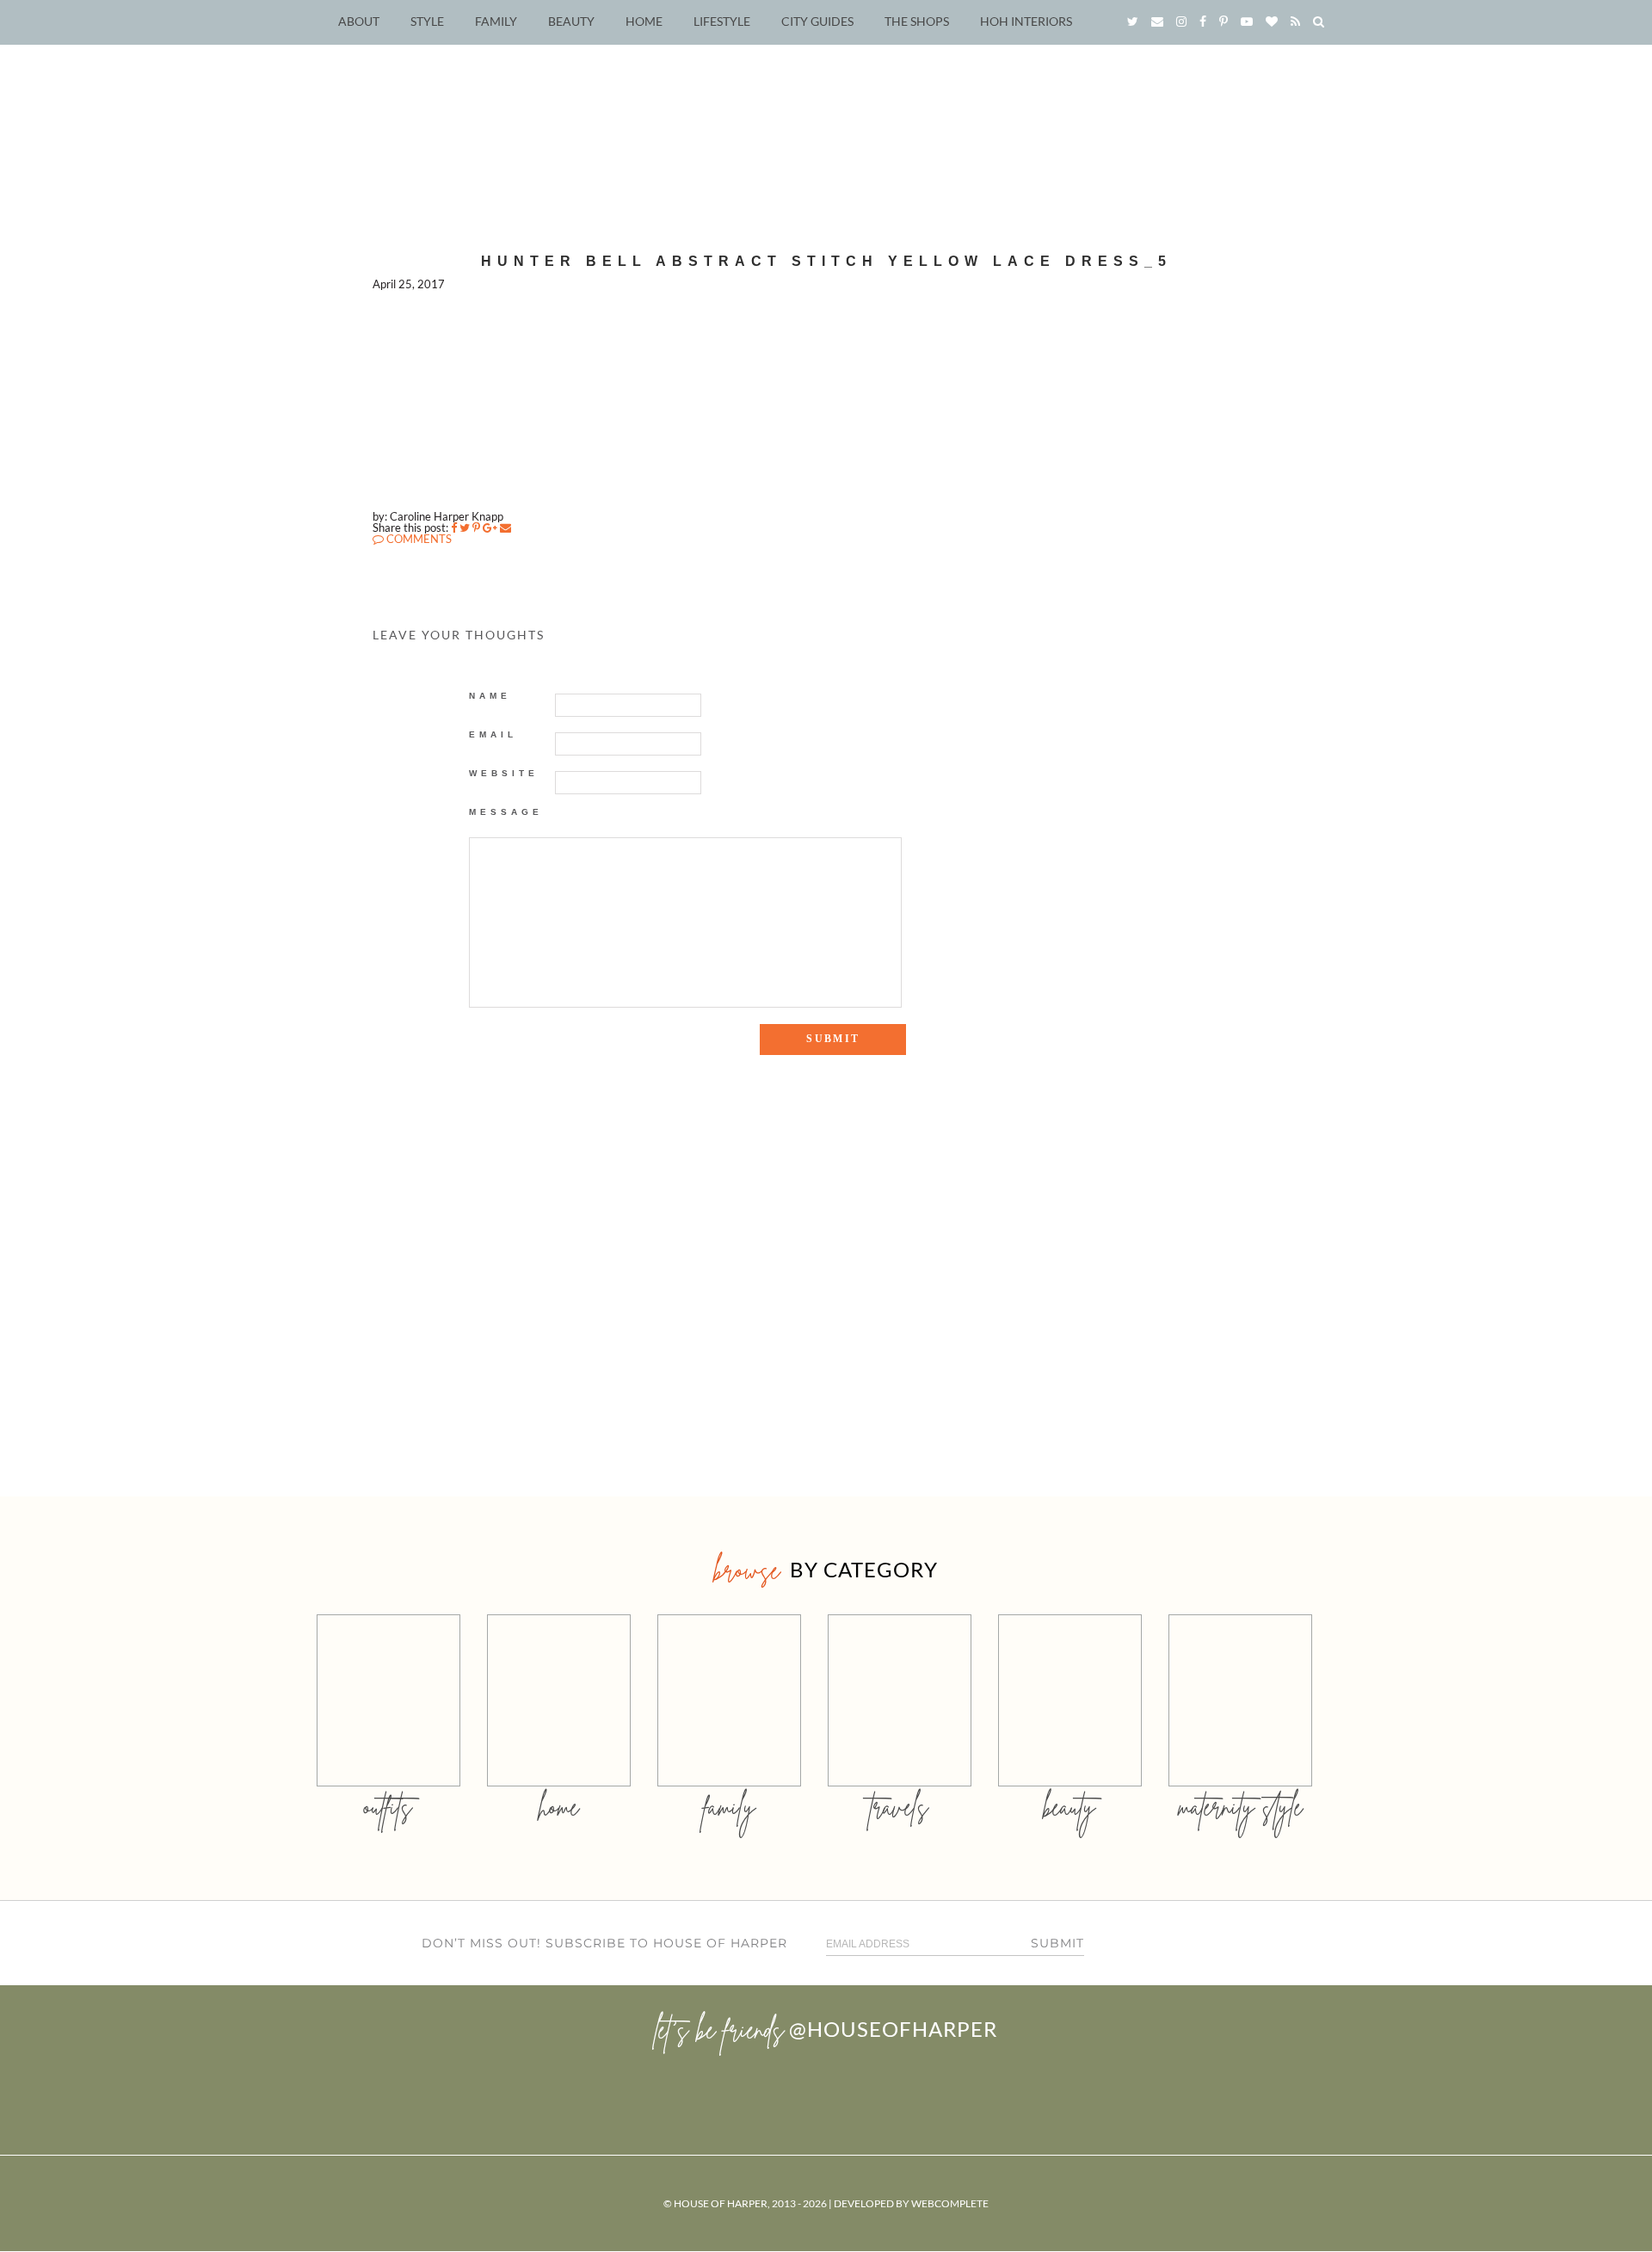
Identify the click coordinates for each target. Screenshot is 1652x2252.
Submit (1057, 1943)
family (729, 1807)
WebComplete (950, 2203)
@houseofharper (893, 2029)
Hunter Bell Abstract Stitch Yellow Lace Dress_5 (826, 261)
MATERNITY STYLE (1240, 1807)
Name (490, 696)
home (559, 1807)
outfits (388, 1807)
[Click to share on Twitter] (465, 528)
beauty (1069, 1807)
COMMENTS (418, 539)
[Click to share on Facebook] (454, 528)
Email (493, 734)
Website (504, 773)
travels (899, 1807)
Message (506, 812)
